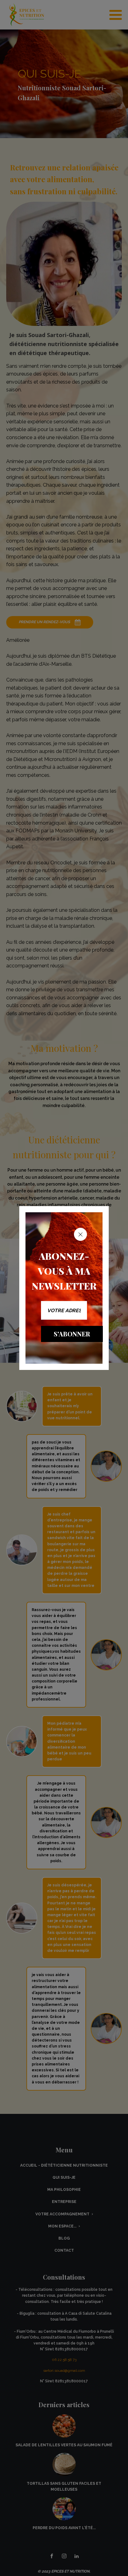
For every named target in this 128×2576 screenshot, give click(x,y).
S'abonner (72, 1334)
